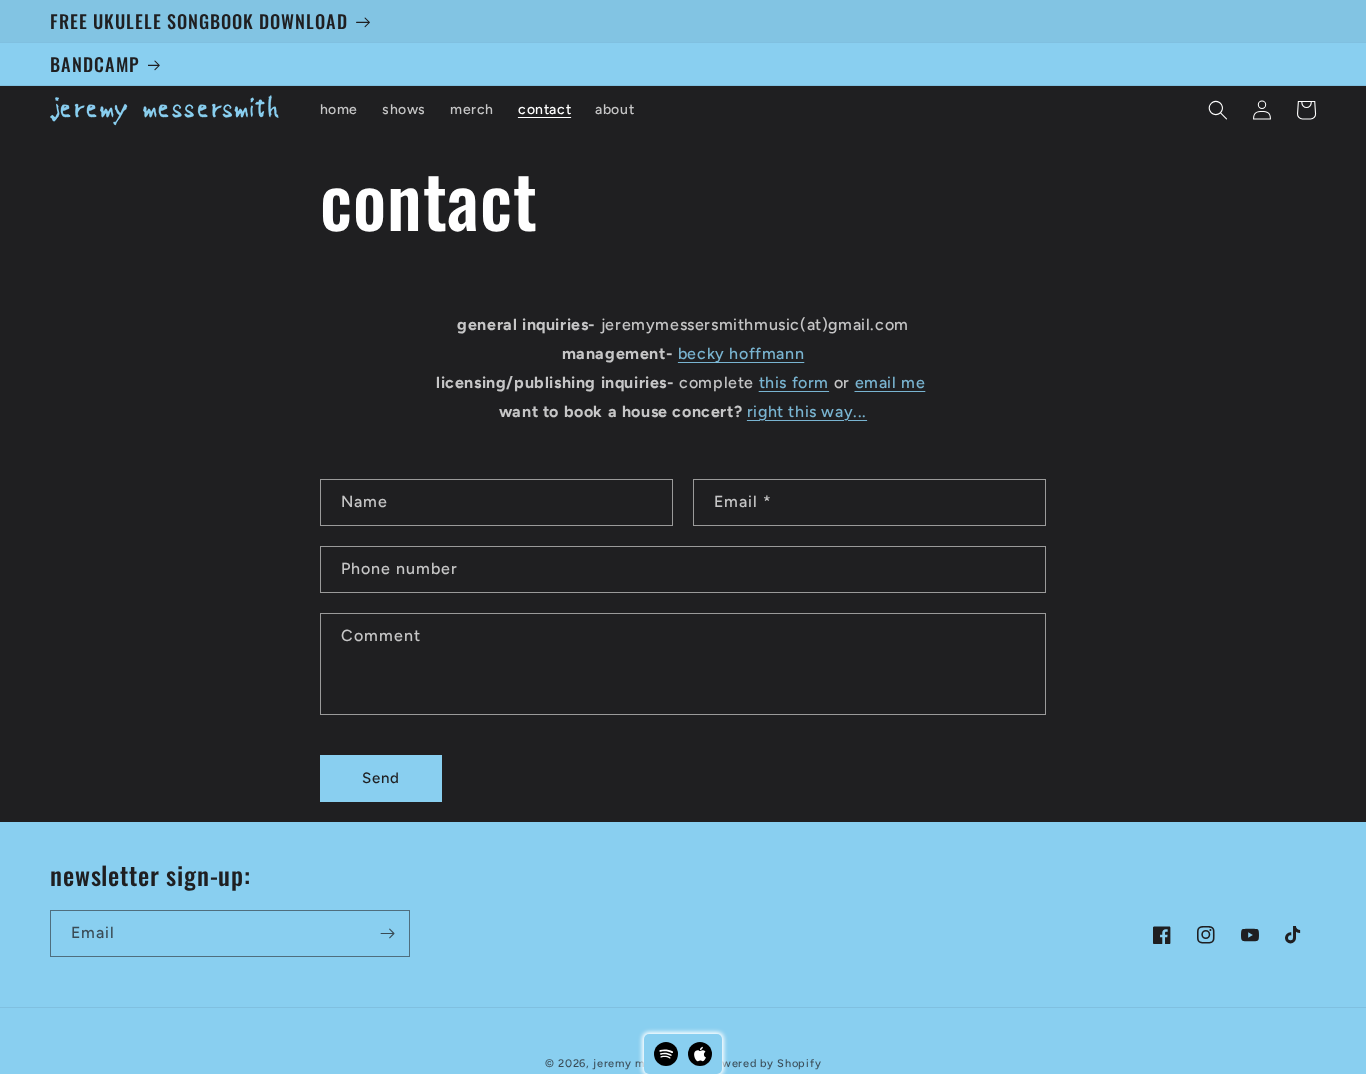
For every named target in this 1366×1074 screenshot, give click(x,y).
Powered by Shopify (765, 1063)
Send (381, 778)
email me (890, 382)
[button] (1218, 110)
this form (794, 382)
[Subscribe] (387, 933)
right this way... (807, 411)
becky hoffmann (741, 353)
